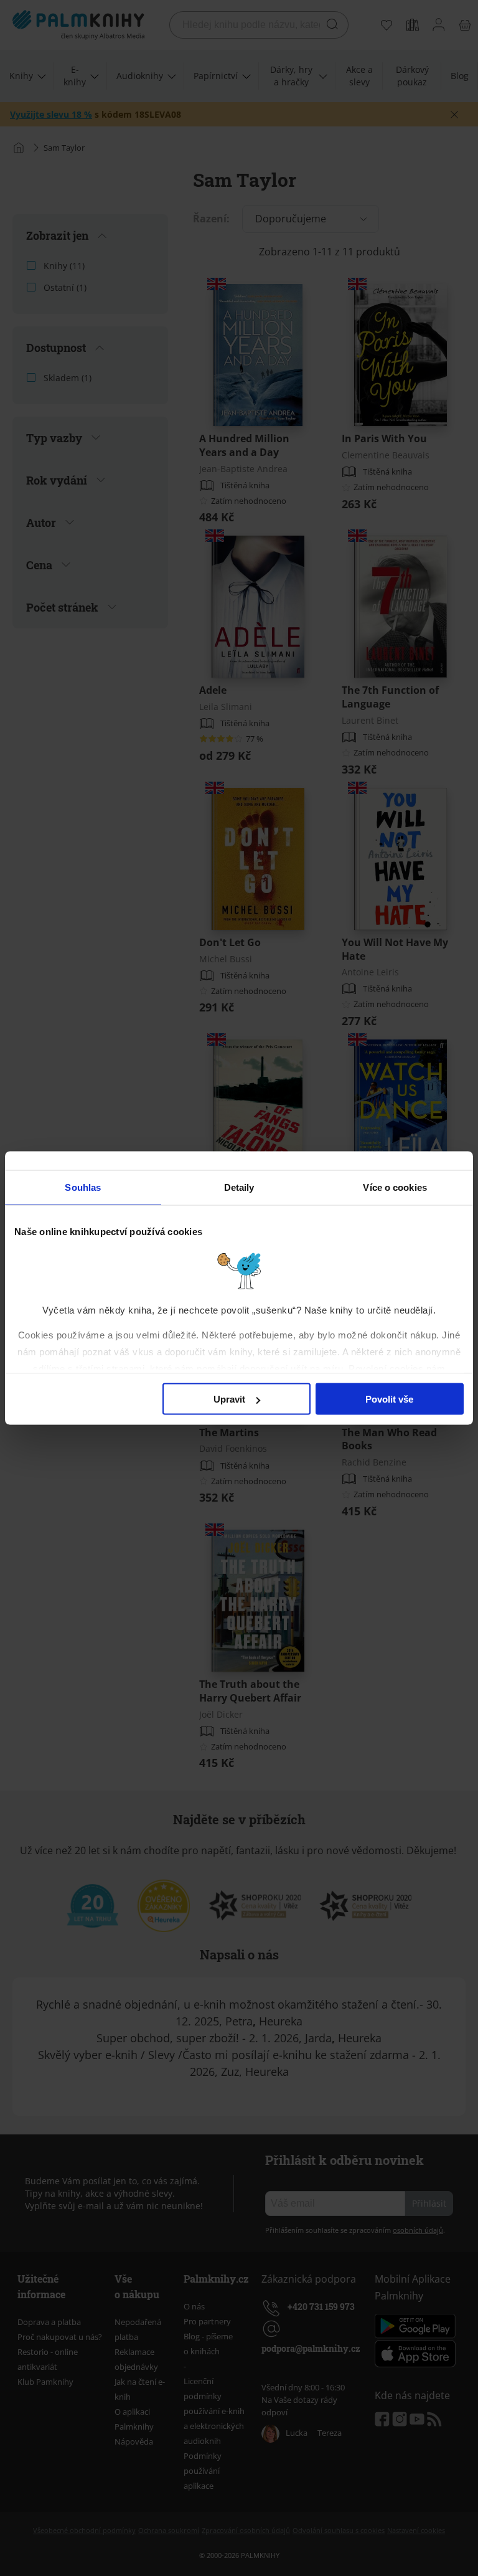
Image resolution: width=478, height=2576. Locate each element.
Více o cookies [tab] (395, 1187)
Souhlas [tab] (83, 1187)
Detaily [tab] (239, 1187)
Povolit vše (389, 1399)
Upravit (229, 1399)
